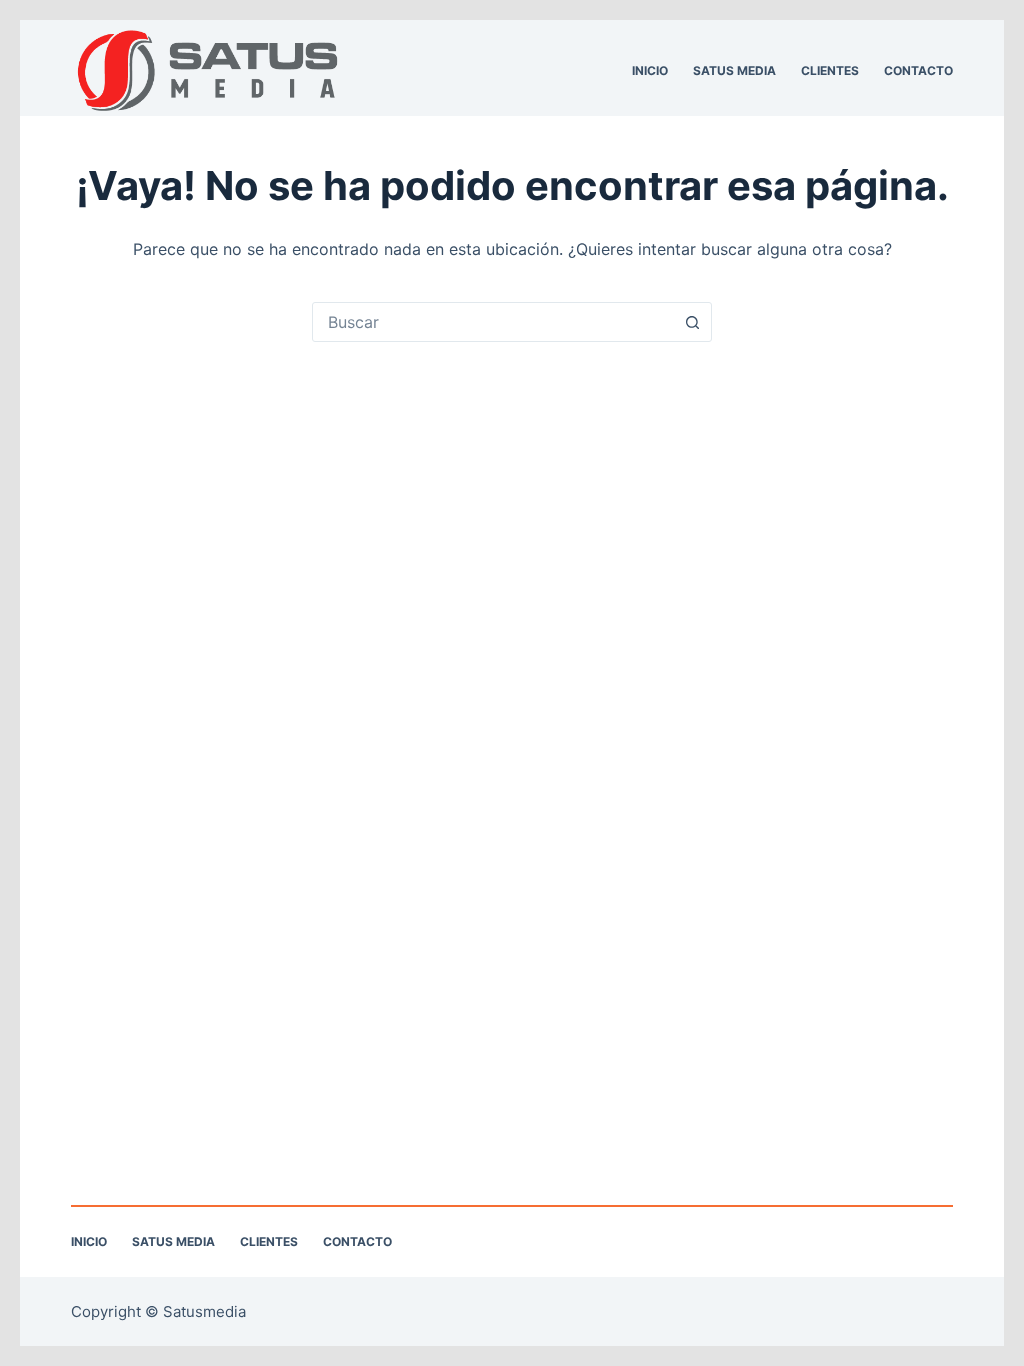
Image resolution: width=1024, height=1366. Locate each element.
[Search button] (692, 322)
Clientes (830, 70)
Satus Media (734, 70)
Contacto (918, 70)
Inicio (650, 70)
